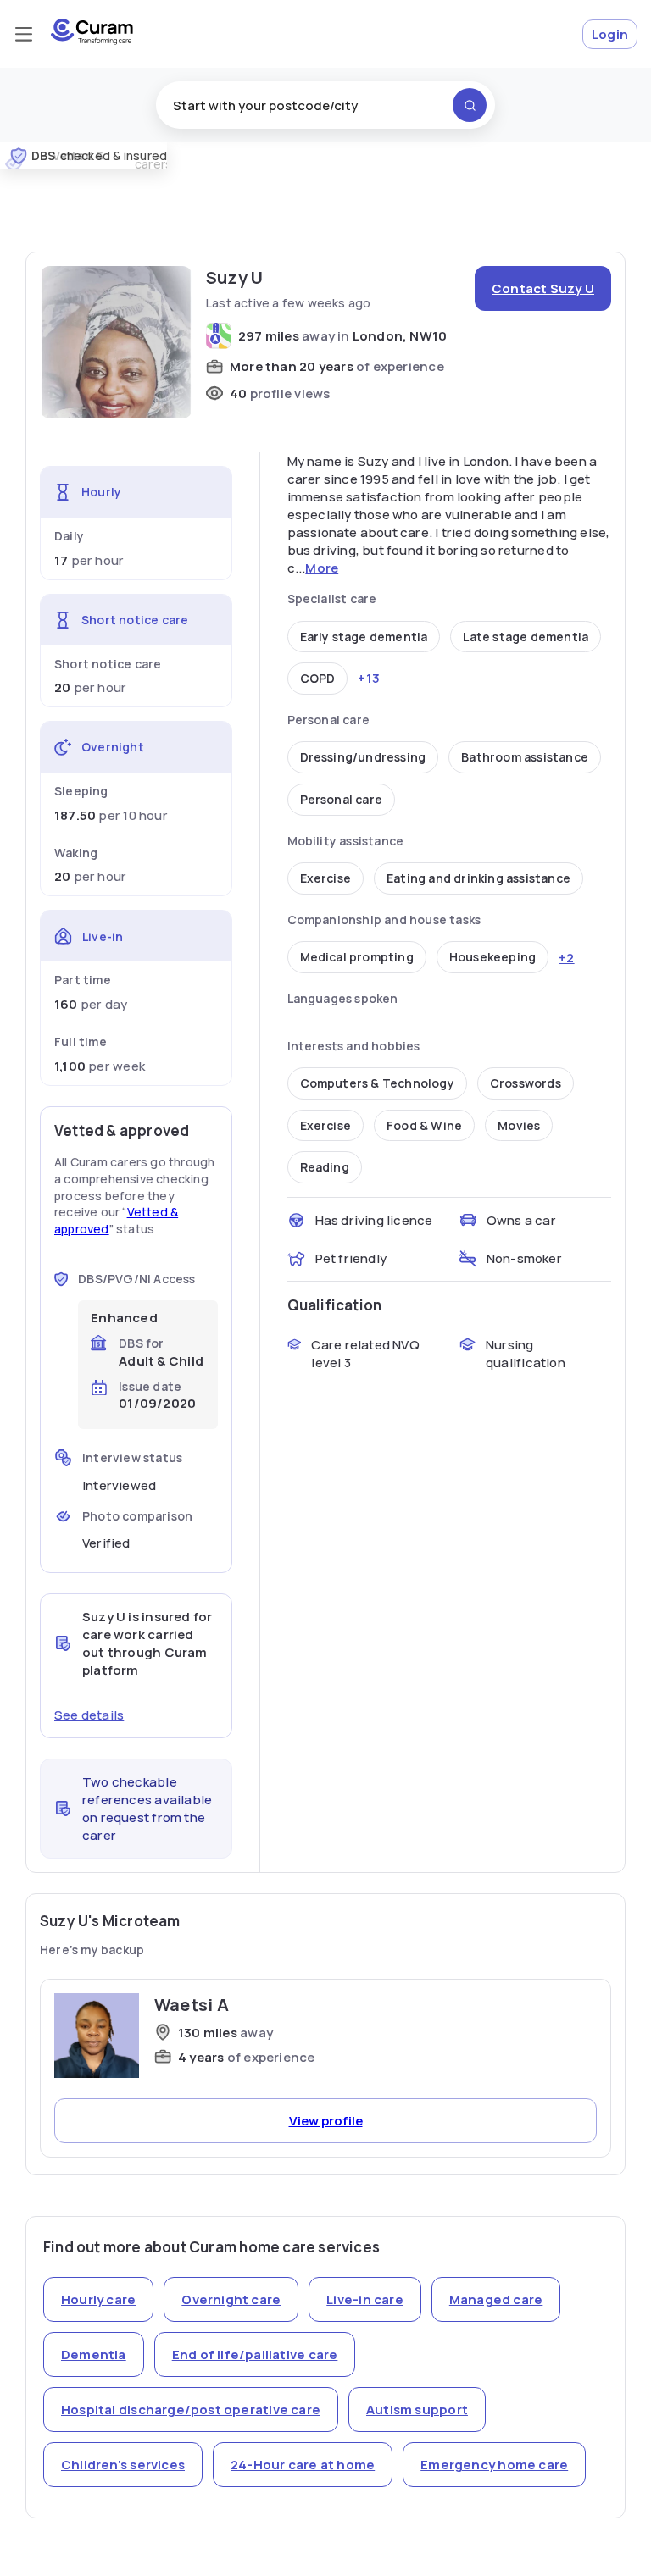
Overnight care (231, 2299)
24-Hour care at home (303, 2465)
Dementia (94, 2354)
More (322, 568)
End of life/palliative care (255, 2354)
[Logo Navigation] (92, 40)
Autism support (417, 2410)
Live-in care (365, 2299)
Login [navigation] (610, 34)
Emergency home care (494, 2465)
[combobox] (325, 105)
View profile (326, 2121)
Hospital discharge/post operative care (191, 2410)
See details (89, 1715)
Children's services (123, 2465)
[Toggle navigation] (24, 34)
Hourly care (98, 2299)
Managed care (496, 2299)
